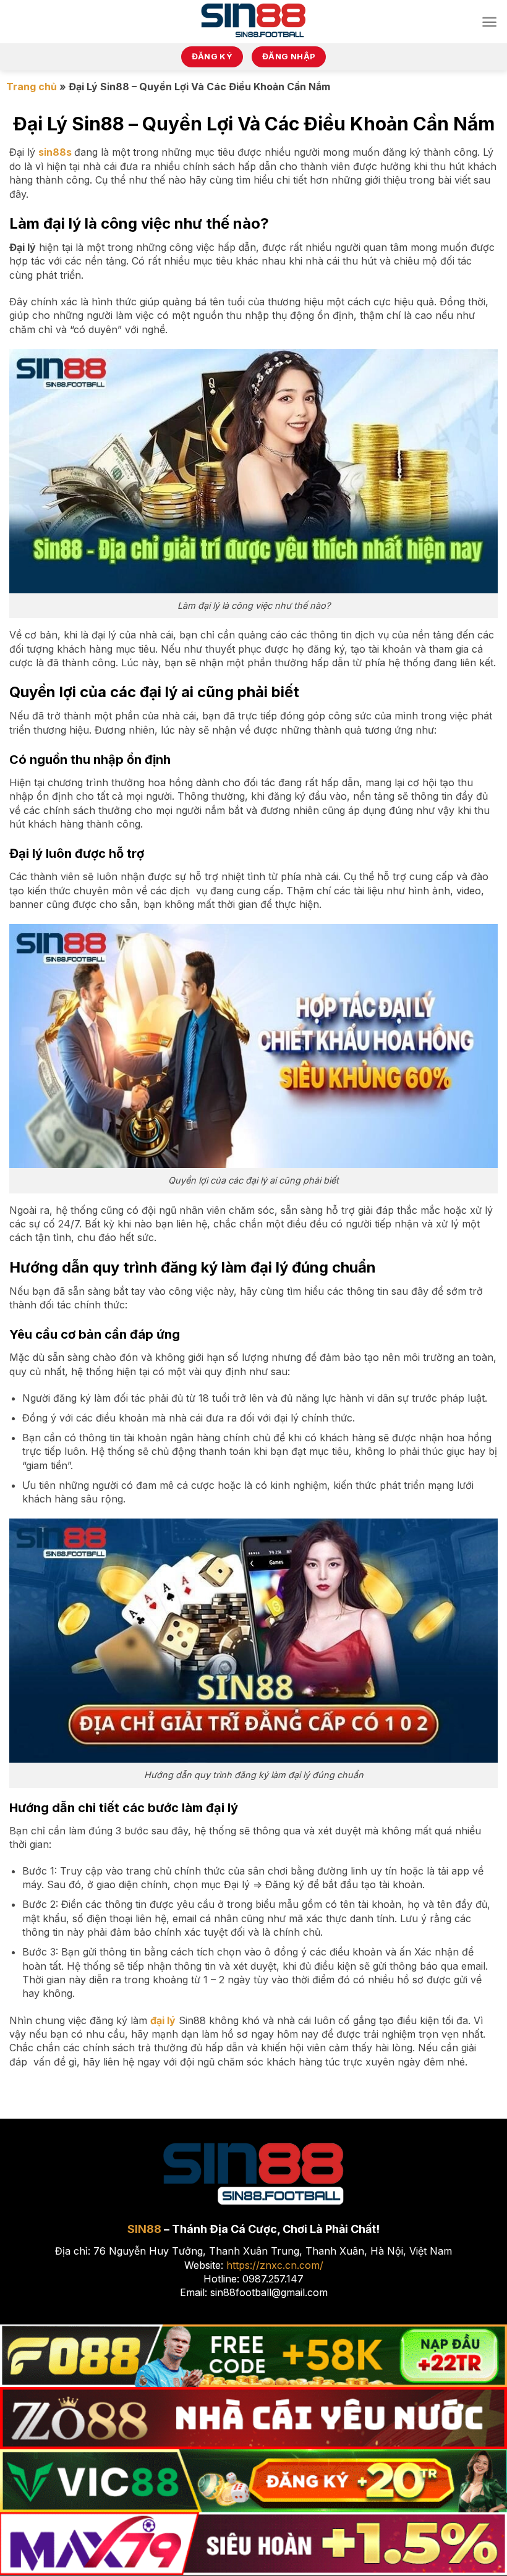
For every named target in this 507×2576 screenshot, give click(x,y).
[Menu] (489, 22)
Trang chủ (32, 87)
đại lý (163, 2020)
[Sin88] (254, 22)
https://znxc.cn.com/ (275, 2265)
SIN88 (144, 2229)
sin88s (55, 152)
